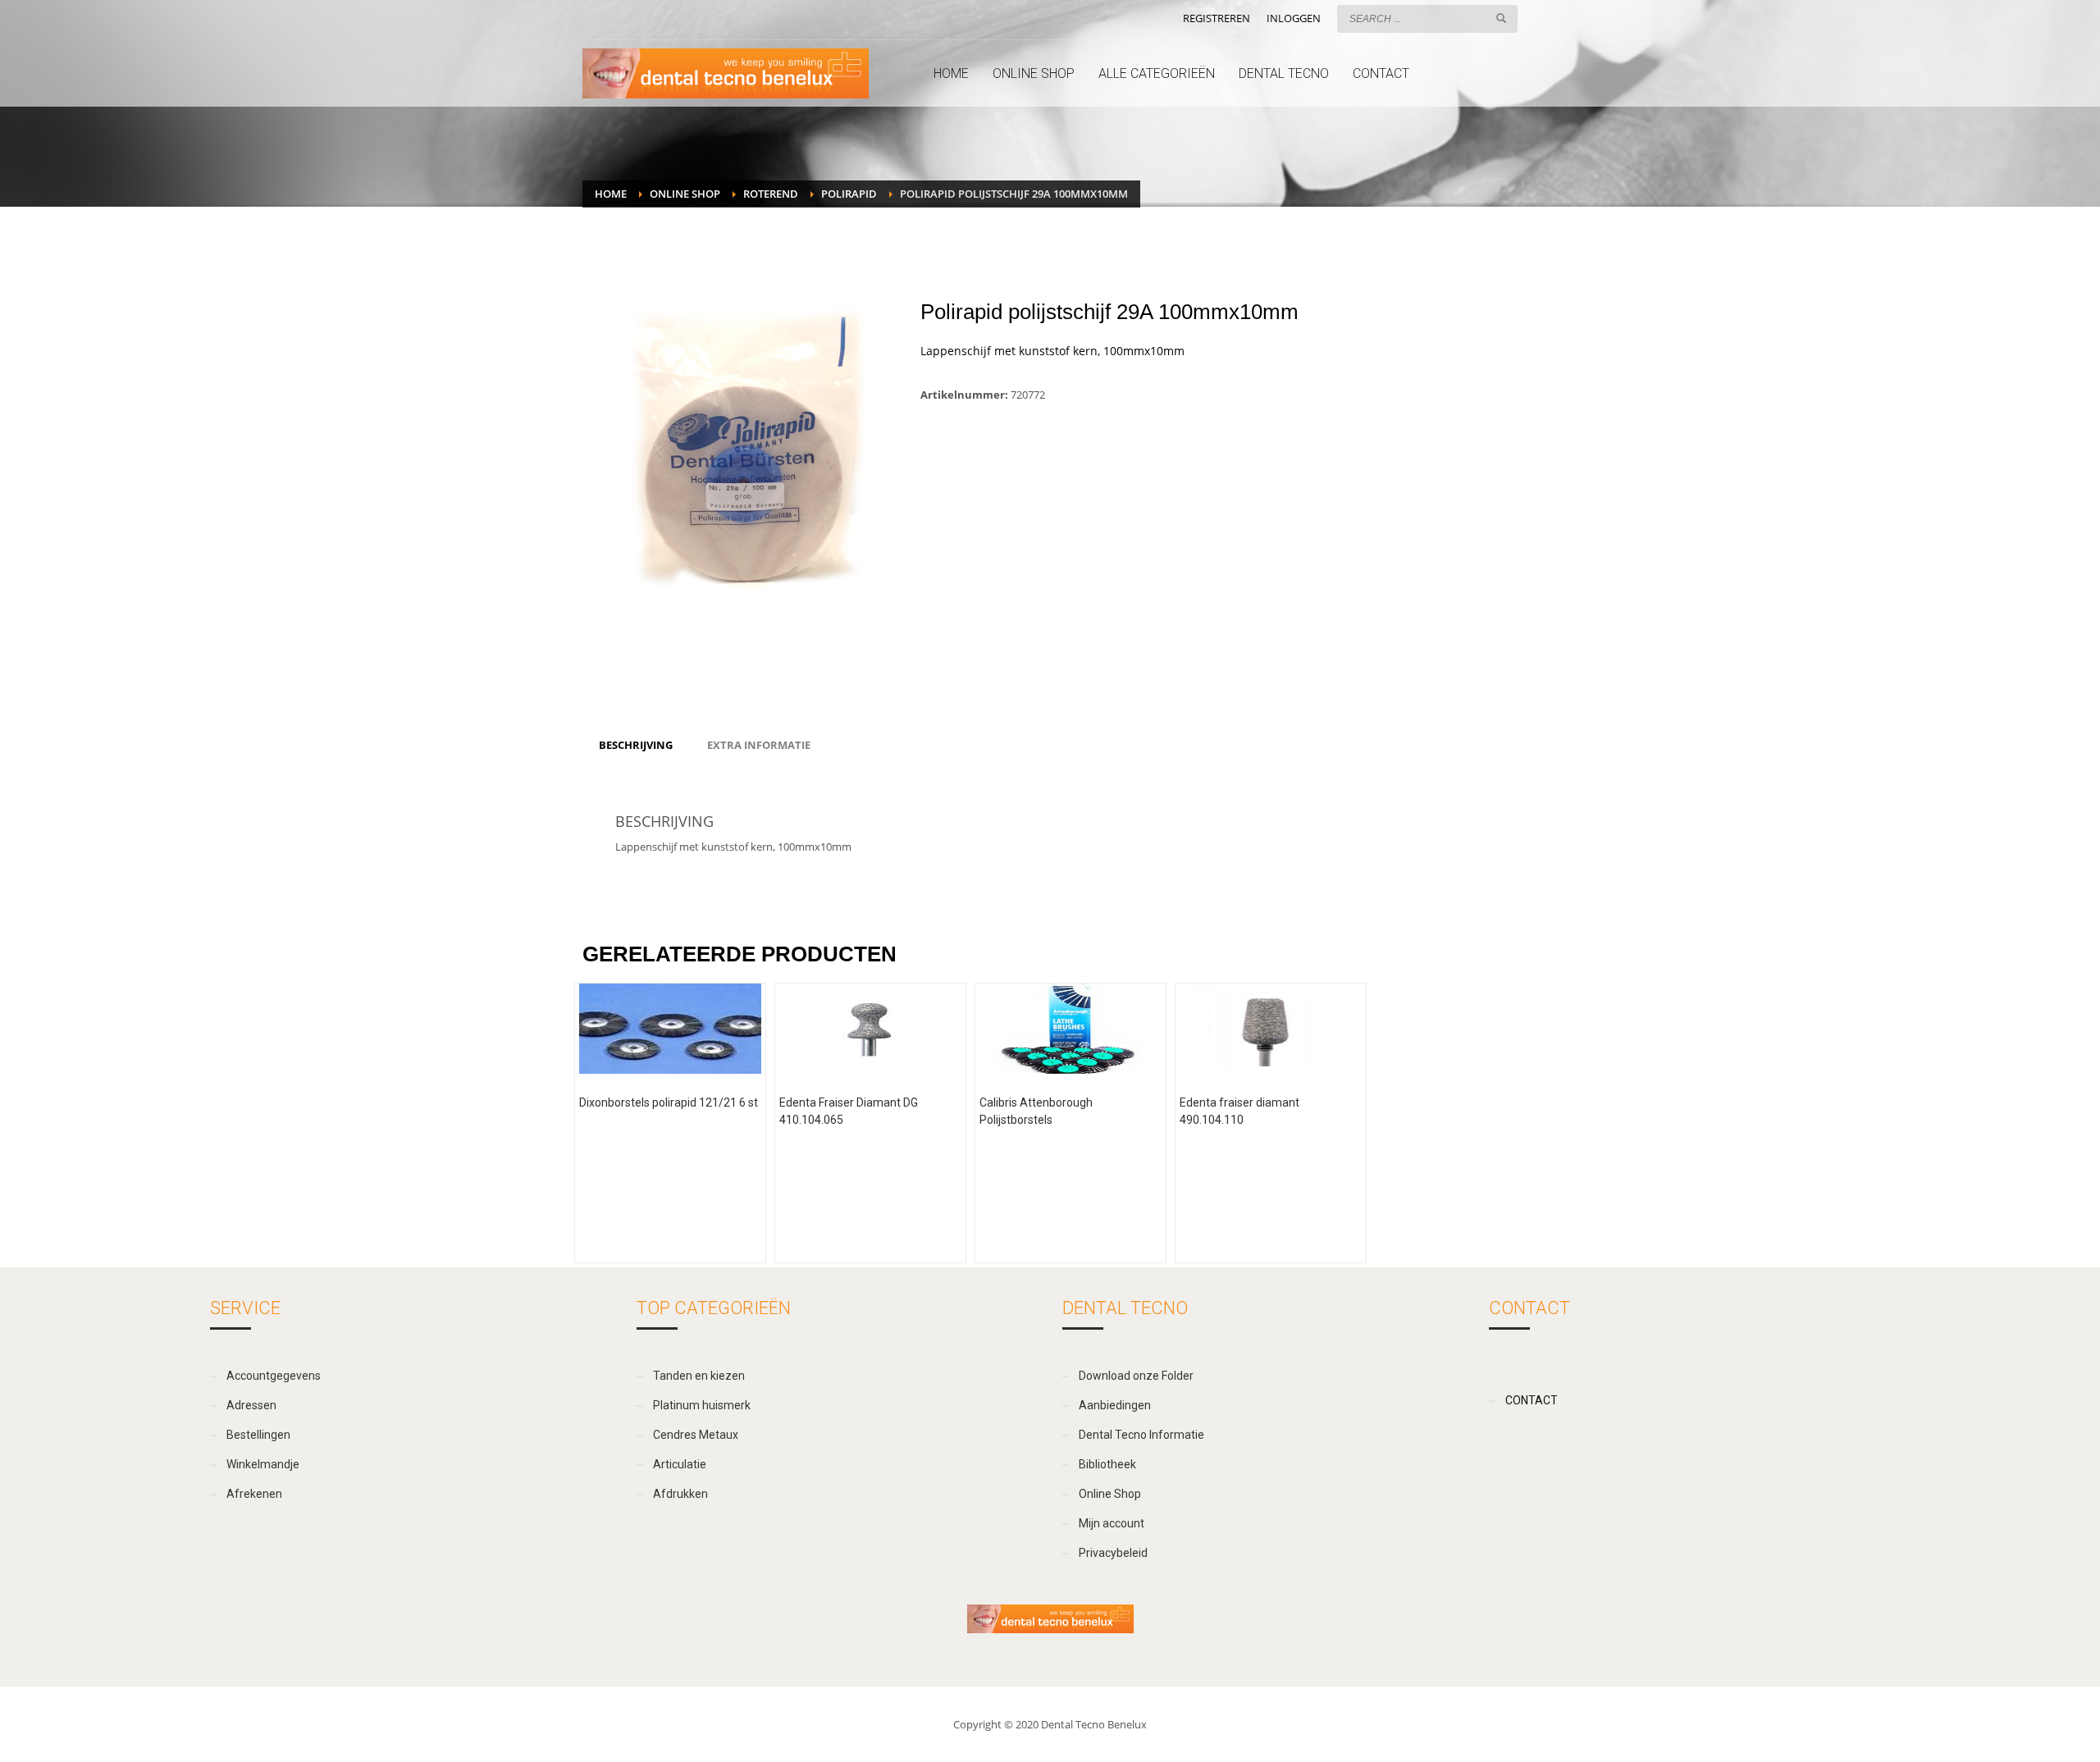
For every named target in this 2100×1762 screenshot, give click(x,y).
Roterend (771, 194)
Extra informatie (759, 745)
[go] (1501, 18)
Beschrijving (636, 745)
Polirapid (849, 194)
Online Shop (685, 194)
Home (611, 194)
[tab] (636, 745)
